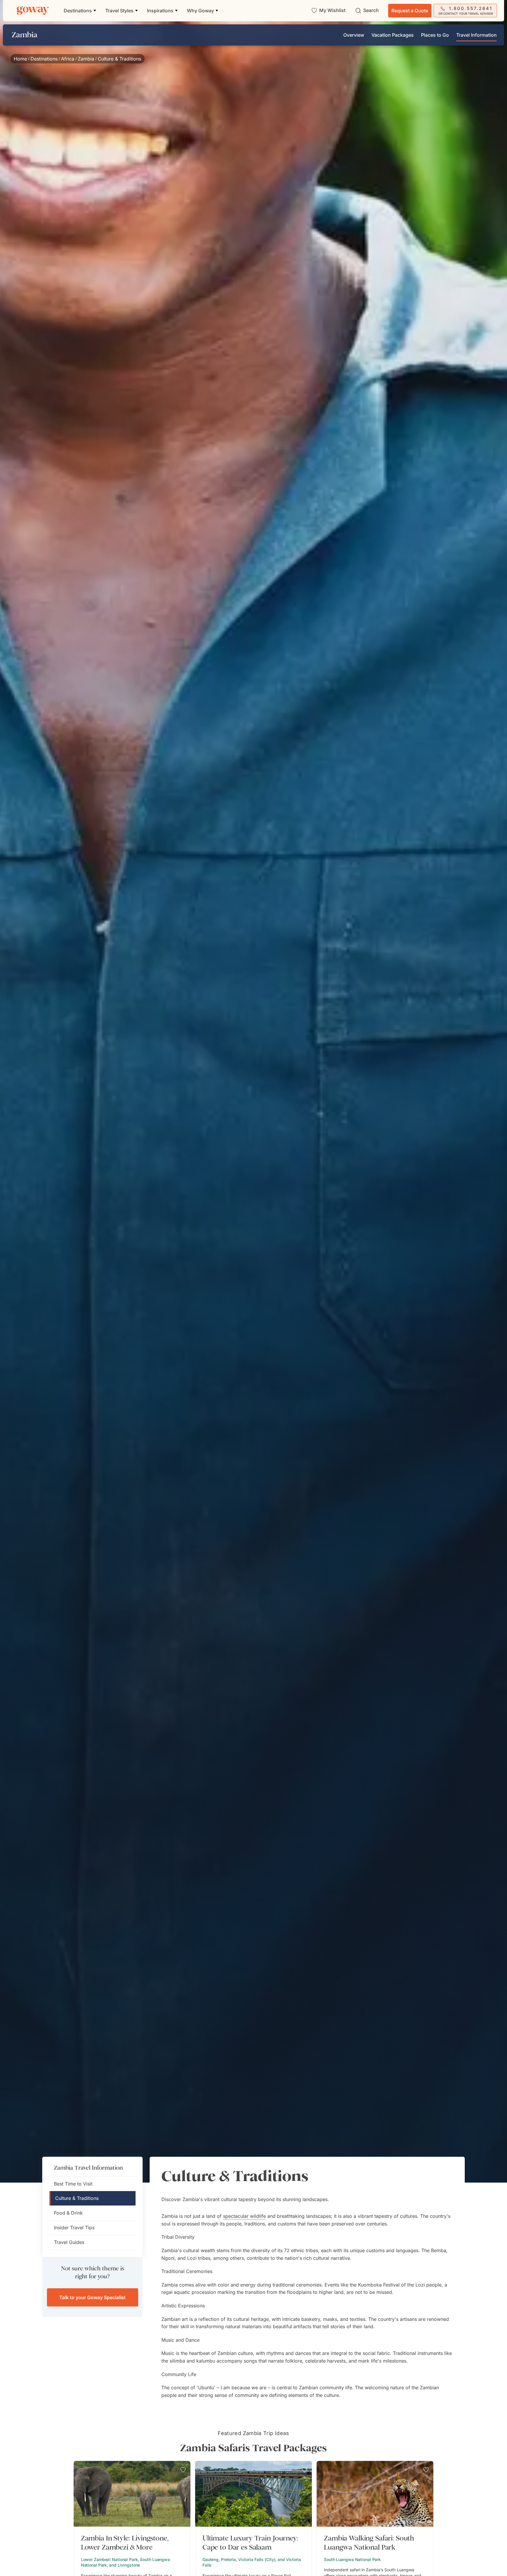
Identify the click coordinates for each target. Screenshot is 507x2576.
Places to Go (435, 35)
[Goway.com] (33, 11)
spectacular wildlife (244, 2216)
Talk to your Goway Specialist (92, 2297)
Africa (68, 59)
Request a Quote (410, 11)
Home (20, 59)
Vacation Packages (393, 35)
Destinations (44, 59)
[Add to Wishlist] (183, 2470)
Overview (354, 35)
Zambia (86, 59)
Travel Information (476, 35)
